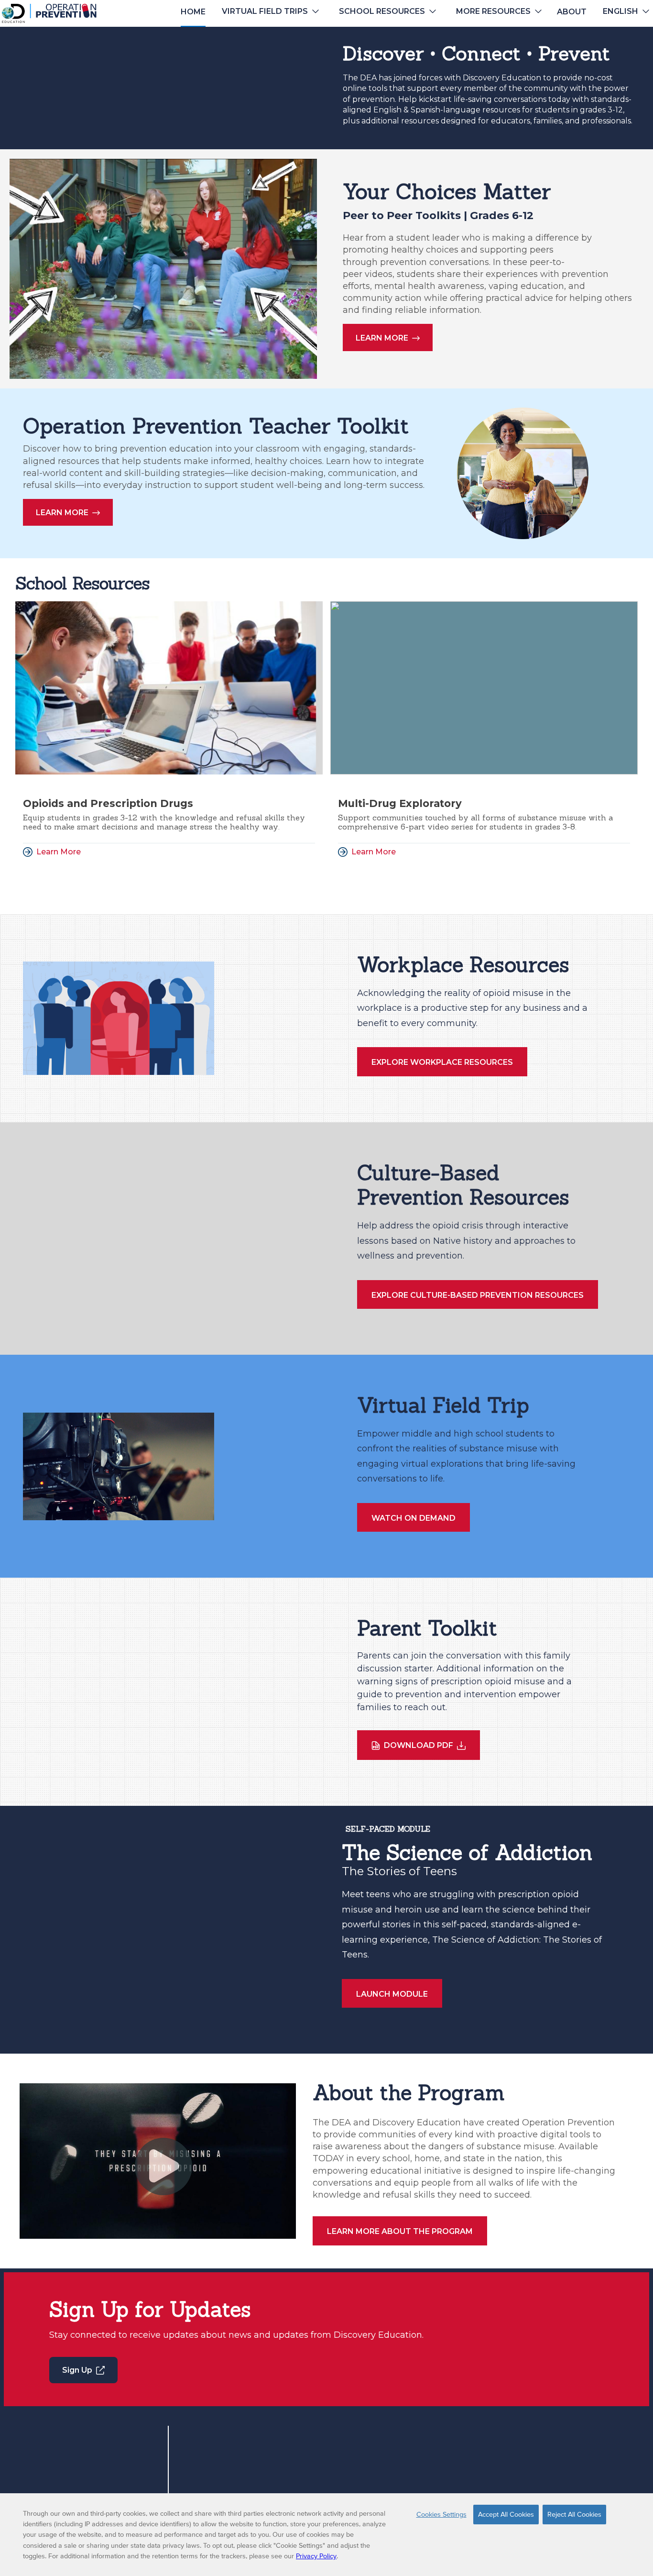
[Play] (163, 2167)
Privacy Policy (316, 2556)
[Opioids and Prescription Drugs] (169, 688)
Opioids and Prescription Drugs (108, 803)
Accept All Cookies (506, 2514)
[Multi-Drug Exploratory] (484, 688)
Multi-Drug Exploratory (400, 803)
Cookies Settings (441, 2514)
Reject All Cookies (574, 2514)
